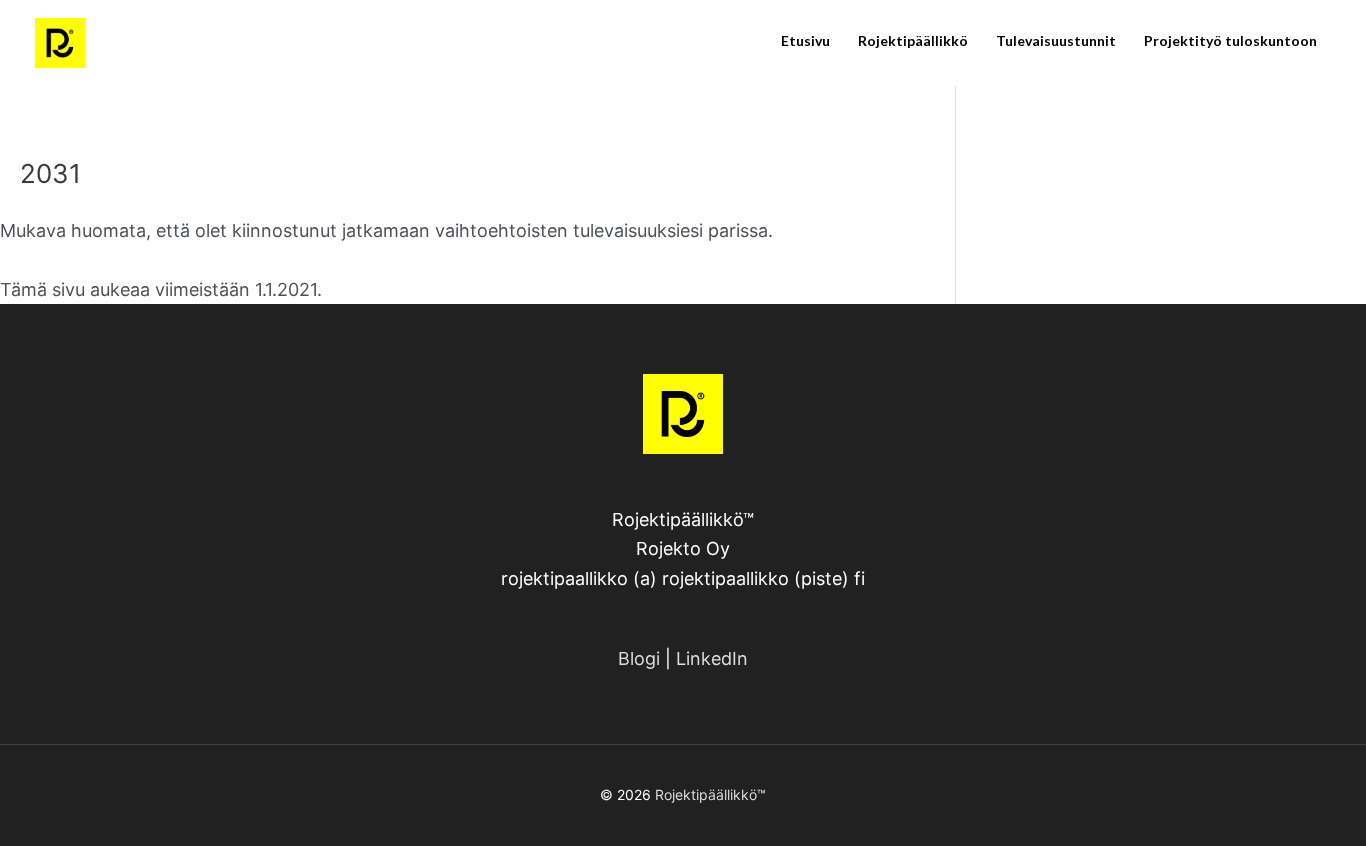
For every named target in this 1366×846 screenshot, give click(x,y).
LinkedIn (712, 658)
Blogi (639, 658)
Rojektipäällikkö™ (710, 794)
